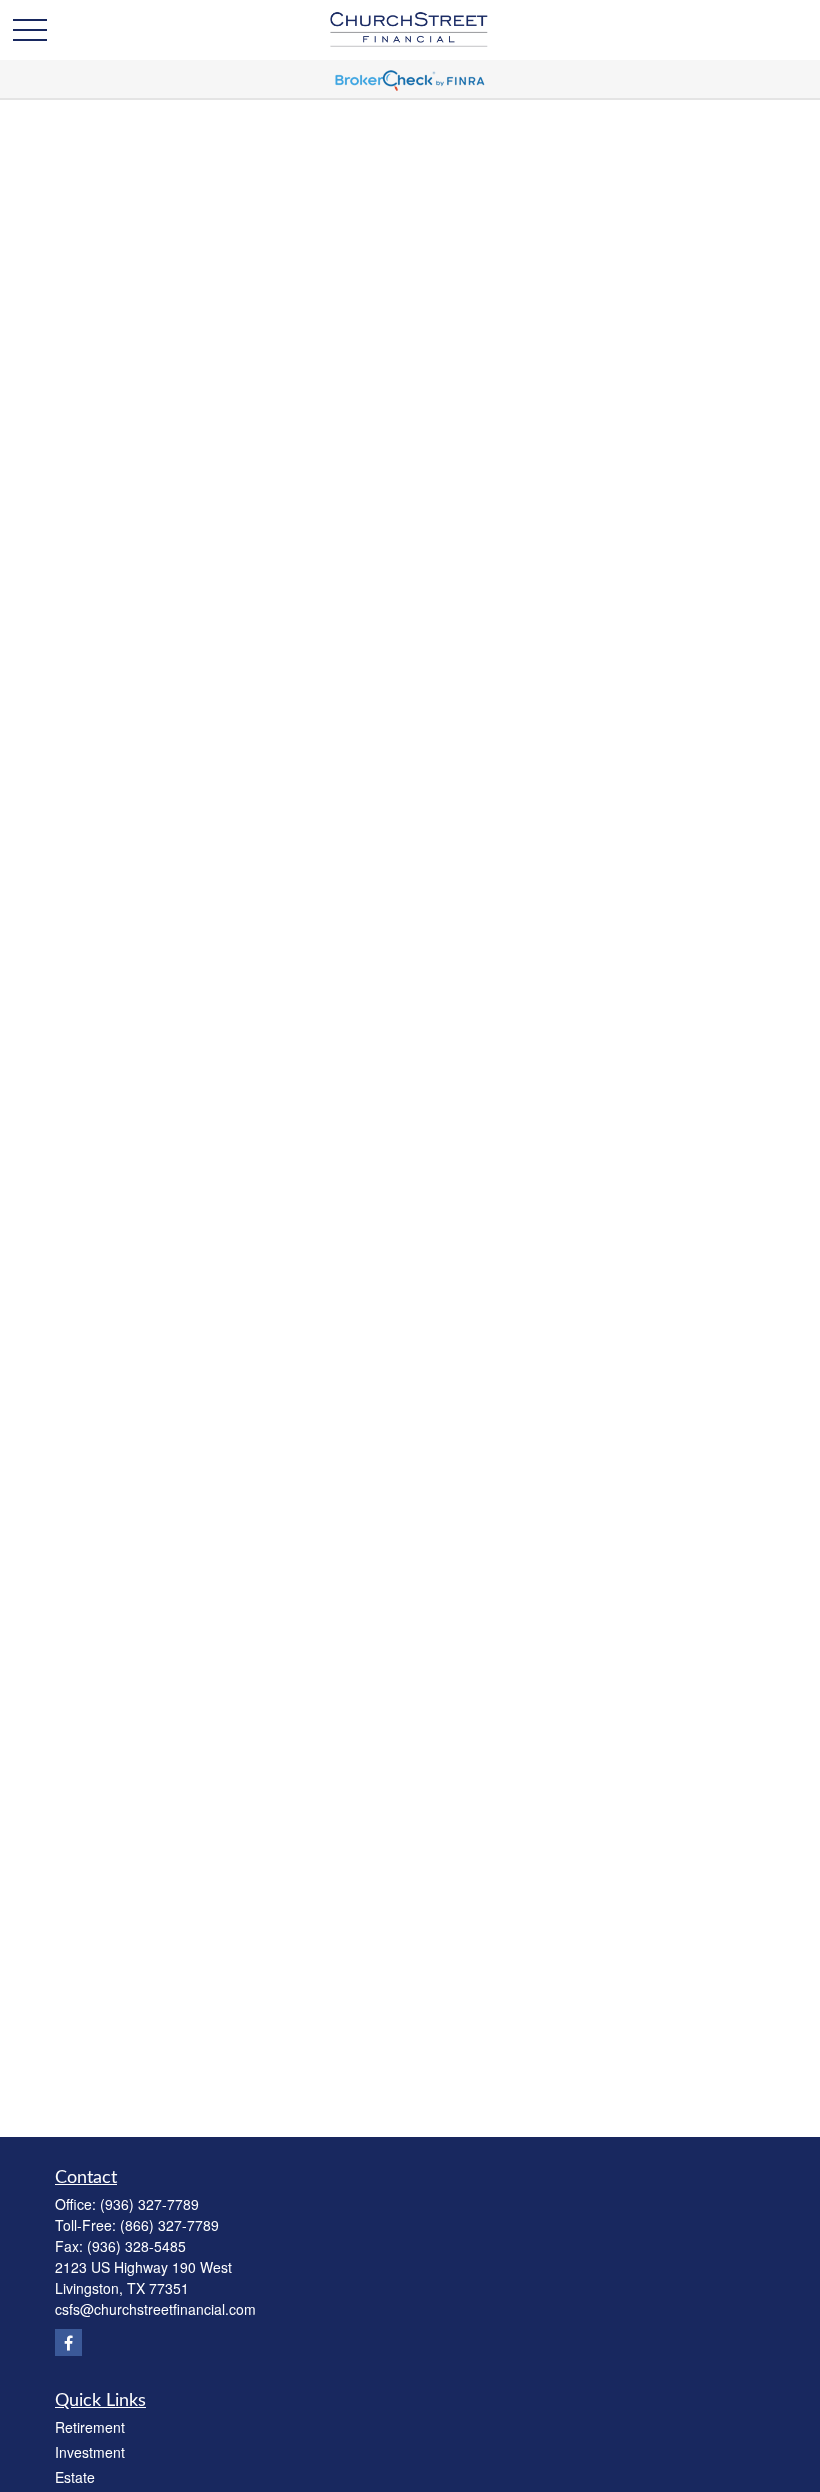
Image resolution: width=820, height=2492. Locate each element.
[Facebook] (68, 2342)
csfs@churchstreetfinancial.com (155, 2309)
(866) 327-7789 (169, 2225)
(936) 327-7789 (149, 2204)
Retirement (90, 2427)
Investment (90, 2452)
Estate (75, 2477)
